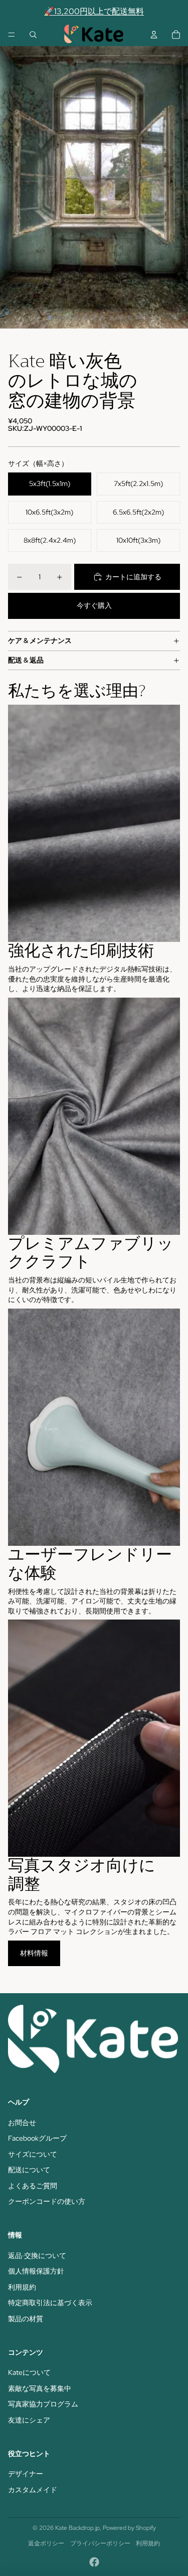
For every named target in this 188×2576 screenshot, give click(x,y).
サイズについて (33, 2154)
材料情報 (34, 1953)
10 (129, 317)
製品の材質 (26, 2319)
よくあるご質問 (33, 2186)
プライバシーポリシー (100, 2543)
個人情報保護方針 (36, 2271)
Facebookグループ (37, 2138)
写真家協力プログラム (43, 2404)
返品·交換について (37, 2256)
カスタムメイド (33, 2490)
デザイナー (26, 2474)
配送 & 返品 (26, 660)
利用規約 (22, 2287)
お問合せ (22, 2123)
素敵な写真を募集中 (40, 2388)
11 (138, 317)
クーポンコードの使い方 (47, 2201)
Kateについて (29, 2372)
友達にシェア (29, 2420)
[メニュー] (12, 35)
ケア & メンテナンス (40, 640)
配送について (29, 2170)
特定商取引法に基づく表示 (50, 2303)
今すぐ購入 (94, 605)
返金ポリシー (46, 2543)
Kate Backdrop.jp (77, 2528)
